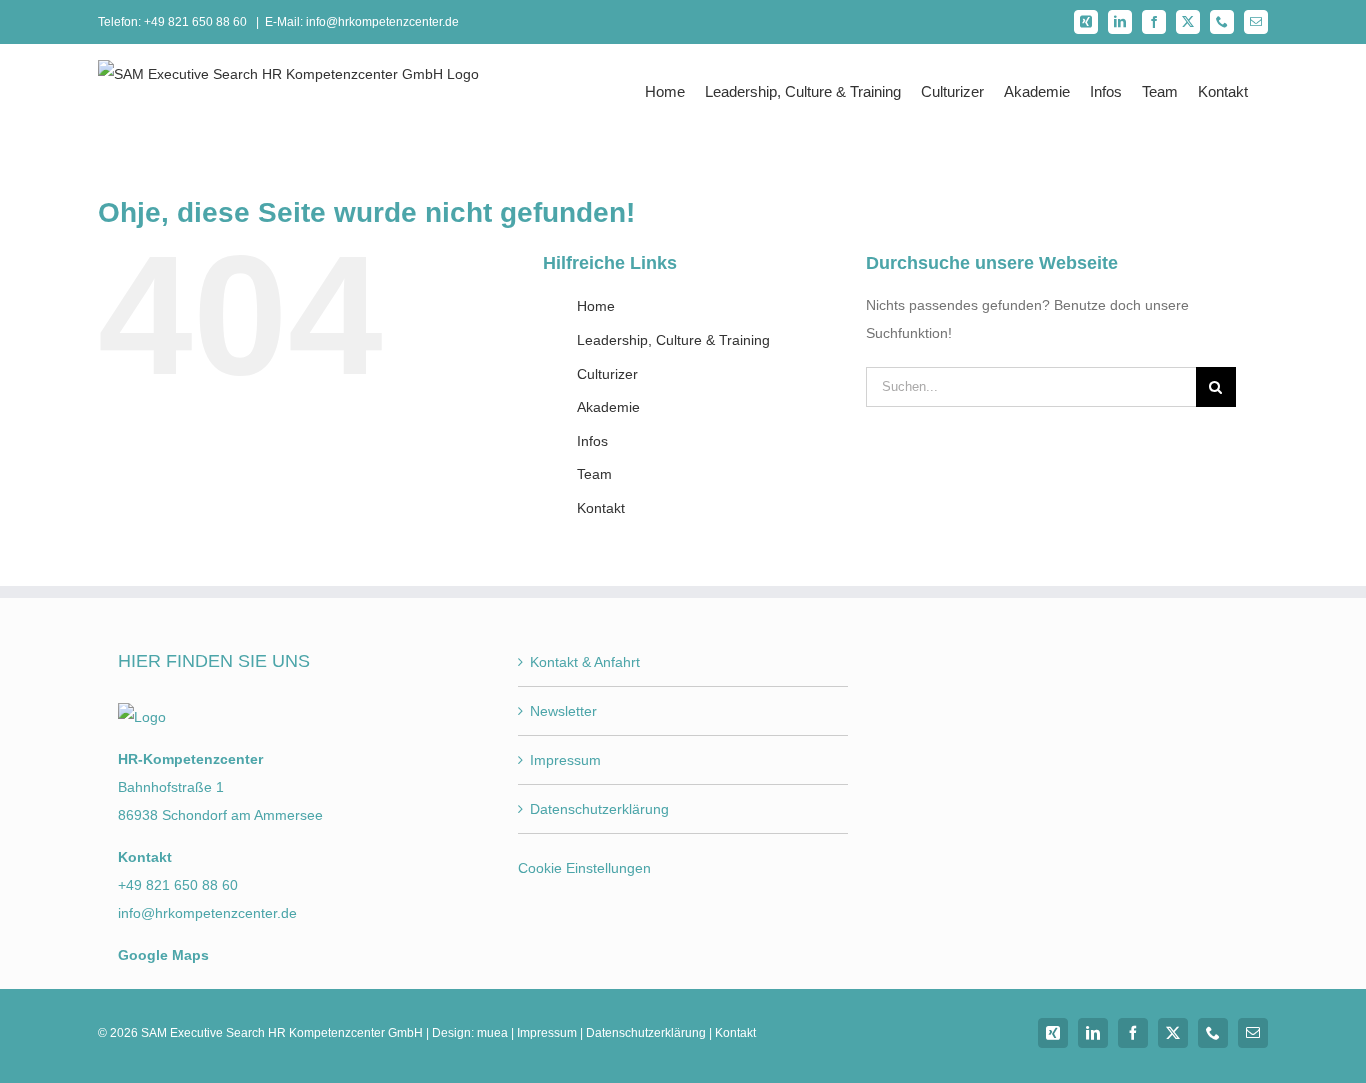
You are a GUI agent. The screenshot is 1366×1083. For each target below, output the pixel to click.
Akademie (608, 407)
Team (594, 474)
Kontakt (601, 508)
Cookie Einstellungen (584, 868)
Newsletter (563, 711)
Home (596, 306)
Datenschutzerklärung (599, 809)
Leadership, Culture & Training (673, 340)
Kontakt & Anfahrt (585, 662)
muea (492, 1033)
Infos (592, 441)
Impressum (565, 760)
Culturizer (607, 374)
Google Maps (163, 955)
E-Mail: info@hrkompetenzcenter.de (362, 22)
